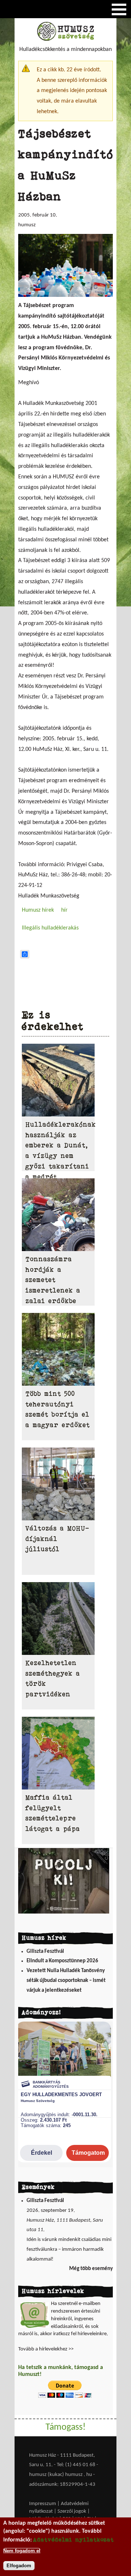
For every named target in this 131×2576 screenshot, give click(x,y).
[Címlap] (65, 39)
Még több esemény (91, 2269)
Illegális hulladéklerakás (50, 928)
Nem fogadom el (22, 2551)
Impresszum (43, 2504)
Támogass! (65, 2427)
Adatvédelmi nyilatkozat (74, 2539)
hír (64, 910)
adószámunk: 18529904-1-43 (62, 2485)
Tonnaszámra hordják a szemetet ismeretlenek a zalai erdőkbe (53, 1280)
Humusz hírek (38, 910)
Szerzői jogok (72, 2511)
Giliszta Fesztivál (45, 1952)
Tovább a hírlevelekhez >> (46, 2349)
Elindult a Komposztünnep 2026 (62, 1961)
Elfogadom (19, 2566)
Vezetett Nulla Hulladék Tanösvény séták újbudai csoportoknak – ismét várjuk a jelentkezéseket (66, 1980)
